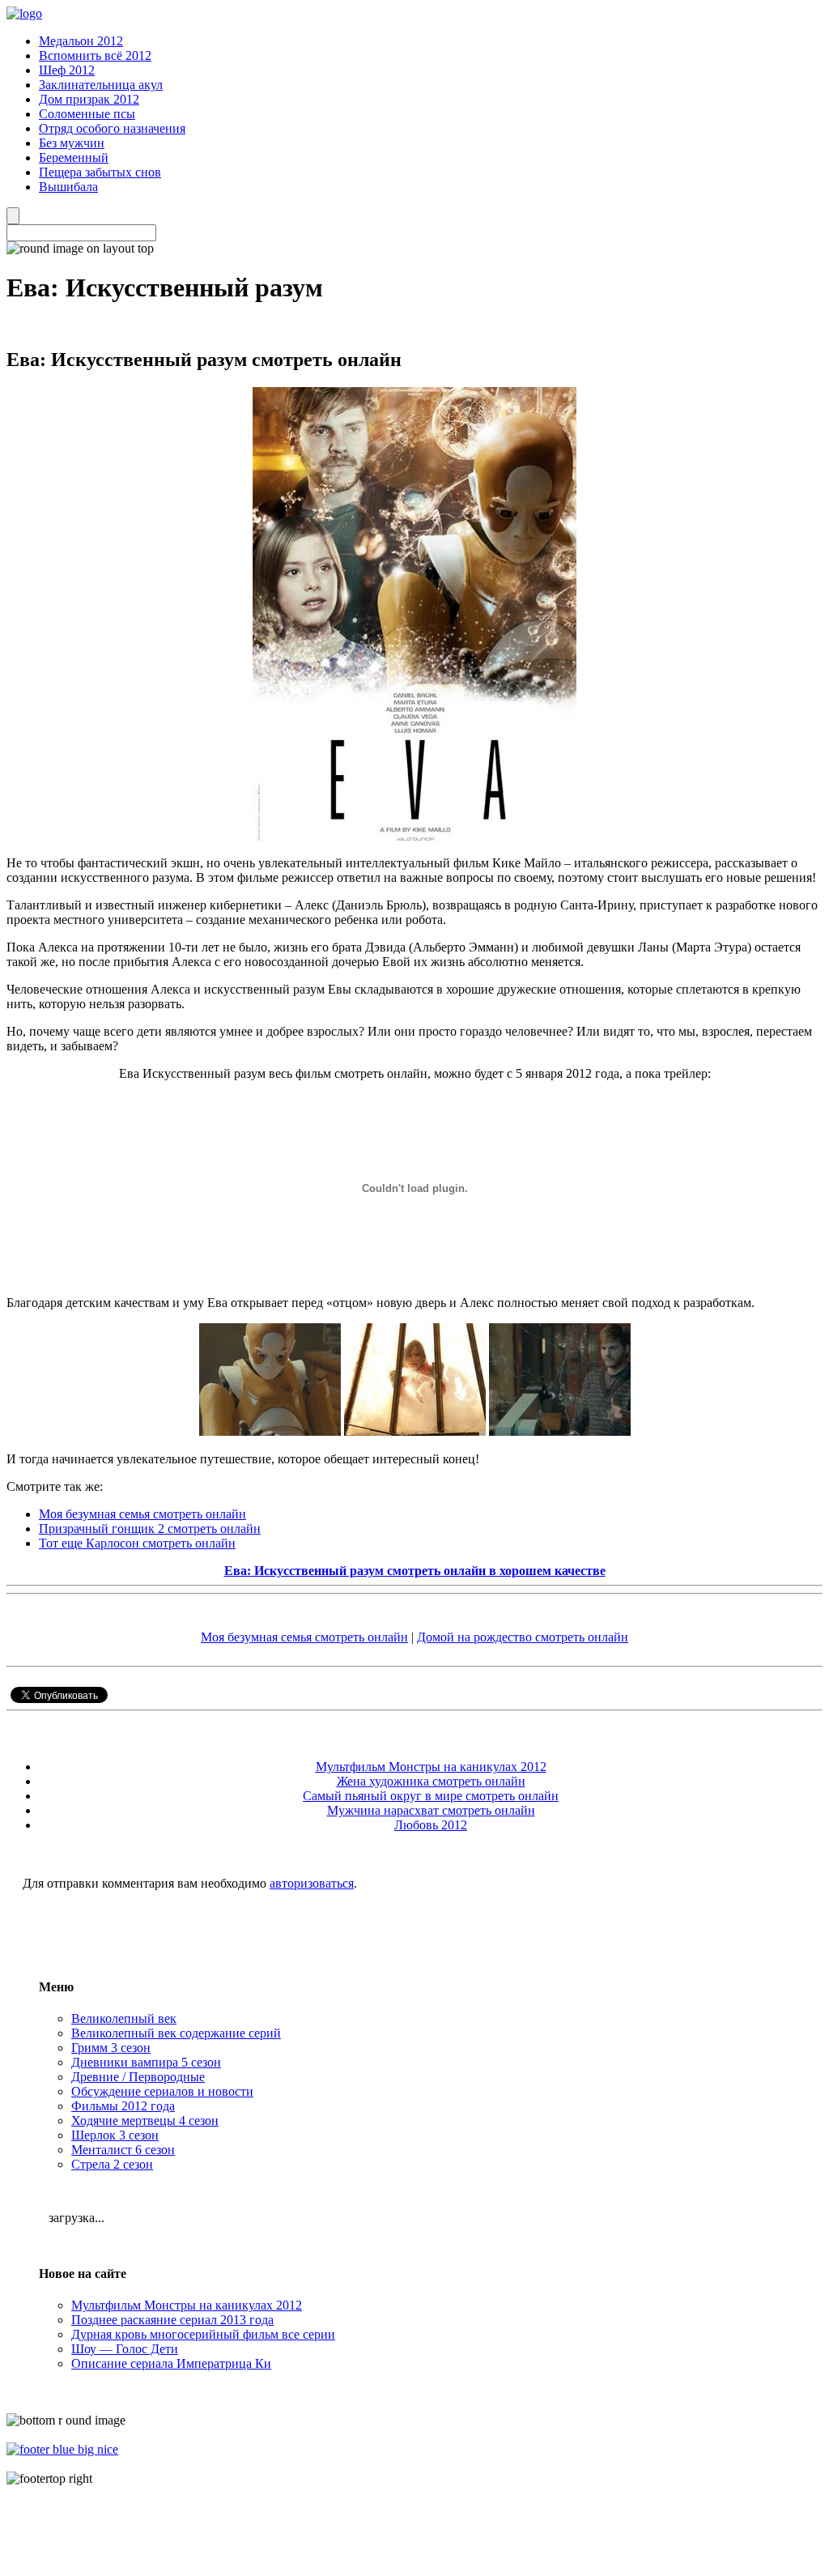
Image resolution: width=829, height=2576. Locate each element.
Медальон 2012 (81, 41)
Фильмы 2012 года (123, 2106)
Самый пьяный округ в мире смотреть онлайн (431, 1796)
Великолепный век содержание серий (176, 2033)
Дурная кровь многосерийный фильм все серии (203, 2334)
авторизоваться (312, 1883)
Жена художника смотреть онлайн (431, 1781)
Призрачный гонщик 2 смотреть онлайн (150, 1529)
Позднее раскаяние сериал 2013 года (172, 2320)
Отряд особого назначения (112, 128)
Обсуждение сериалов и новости (162, 2091)
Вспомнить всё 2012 (95, 55)
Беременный (74, 158)
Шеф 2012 (67, 70)
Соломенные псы (87, 114)
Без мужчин (72, 143)
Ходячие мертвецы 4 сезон (145, 2120)
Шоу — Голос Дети (125, 2349)
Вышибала (68, 187)
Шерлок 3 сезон (115, 2135)
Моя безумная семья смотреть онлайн (142, 1514)
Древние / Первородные (138, 2077)
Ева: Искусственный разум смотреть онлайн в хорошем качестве (415, 1571)
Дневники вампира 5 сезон (146, 2062)
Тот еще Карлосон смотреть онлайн (137, 1543)
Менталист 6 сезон (123, 2150)
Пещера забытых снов (100, 172)
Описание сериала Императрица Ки (171, 2363)
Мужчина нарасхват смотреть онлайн (431, 1810)
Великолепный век (124, 2018)
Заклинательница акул (101, 85)
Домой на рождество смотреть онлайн (523, 1637)
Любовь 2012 (431, 1825)
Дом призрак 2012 (89, 99)
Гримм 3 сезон (111, 2048)
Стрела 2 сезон (112, 2164)
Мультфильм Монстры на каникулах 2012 (431, 1767)
